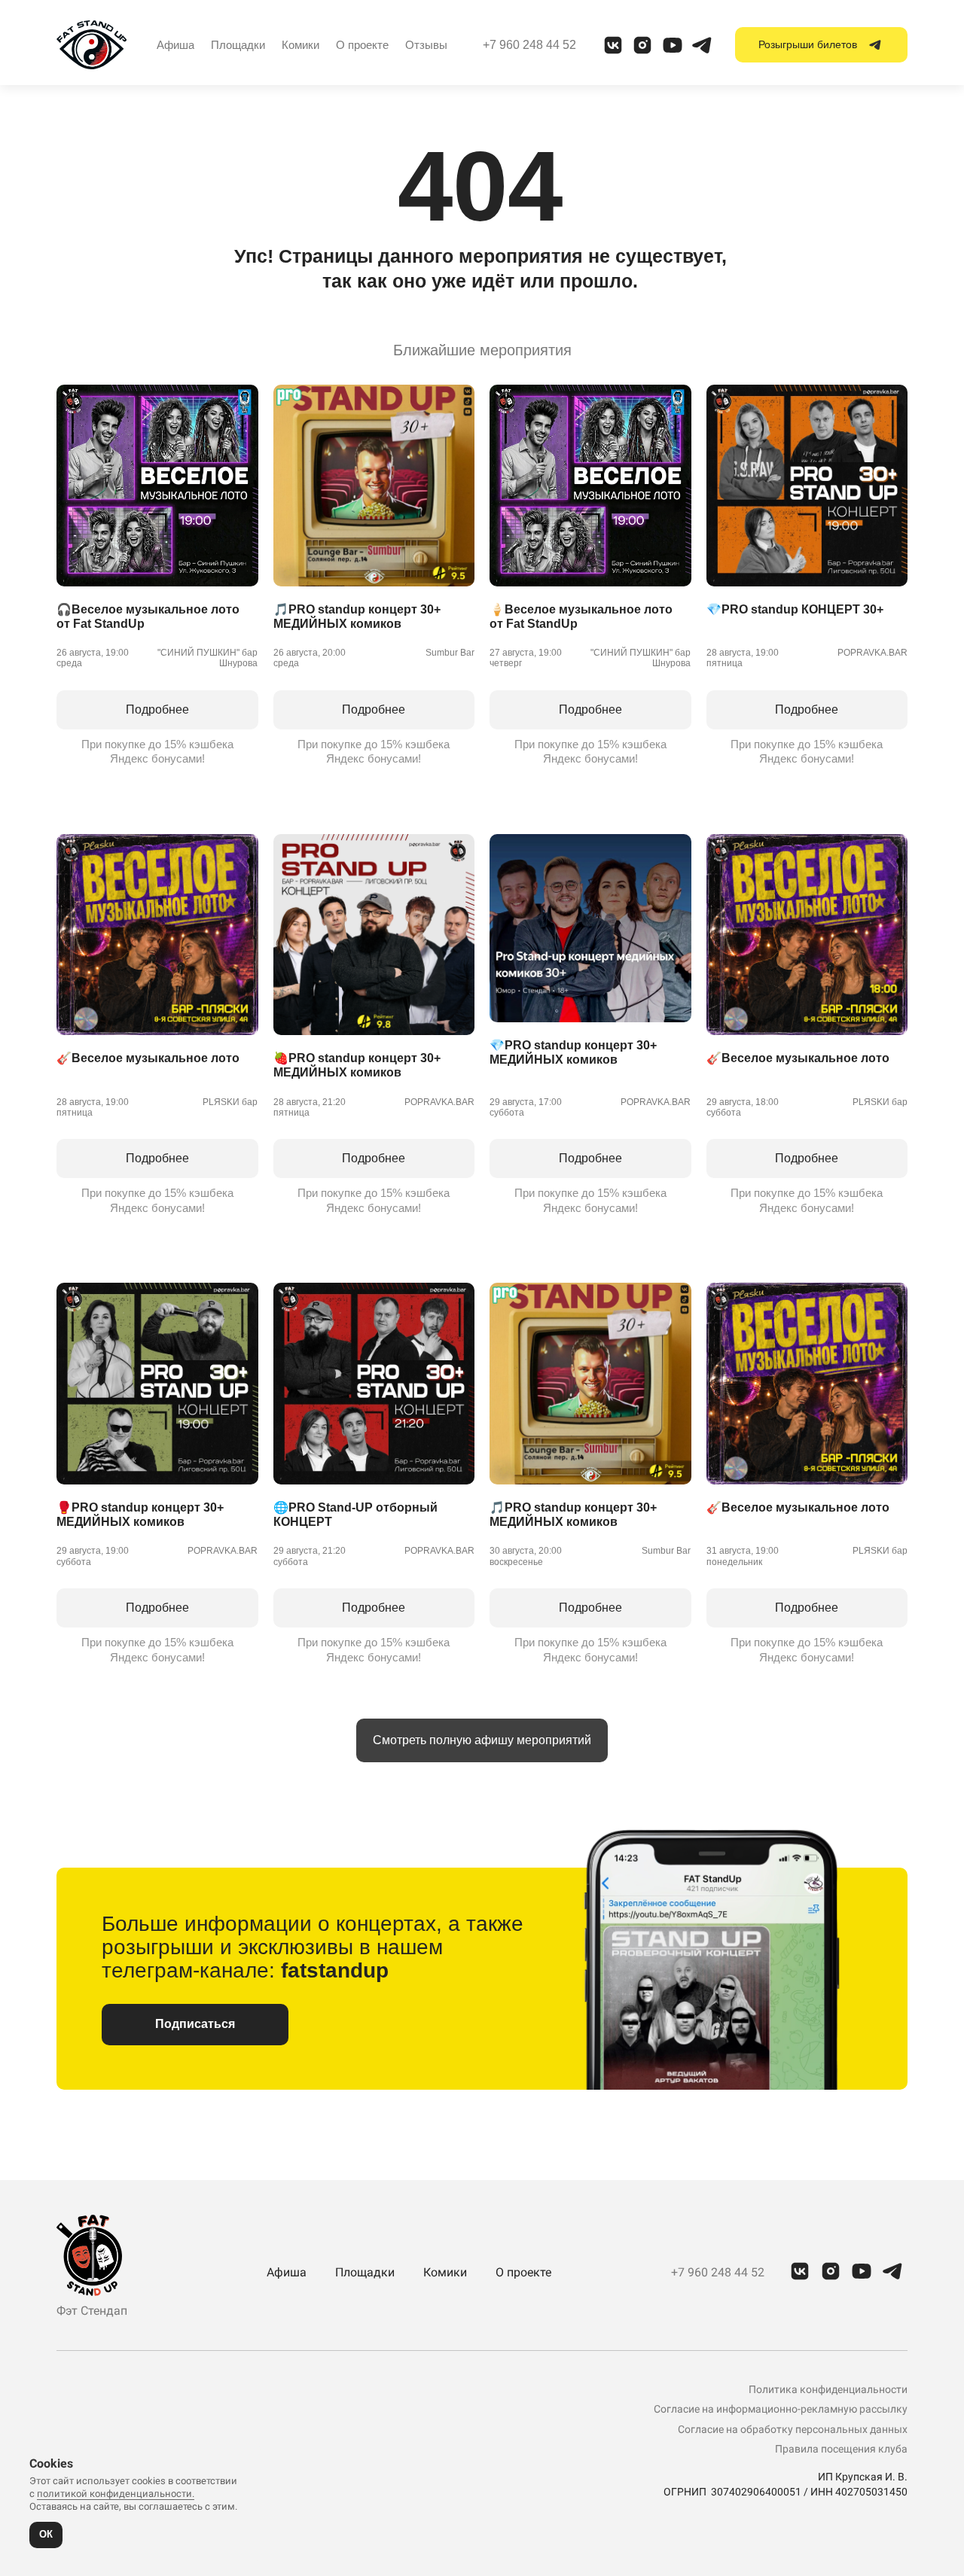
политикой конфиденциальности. (116, 2494)
